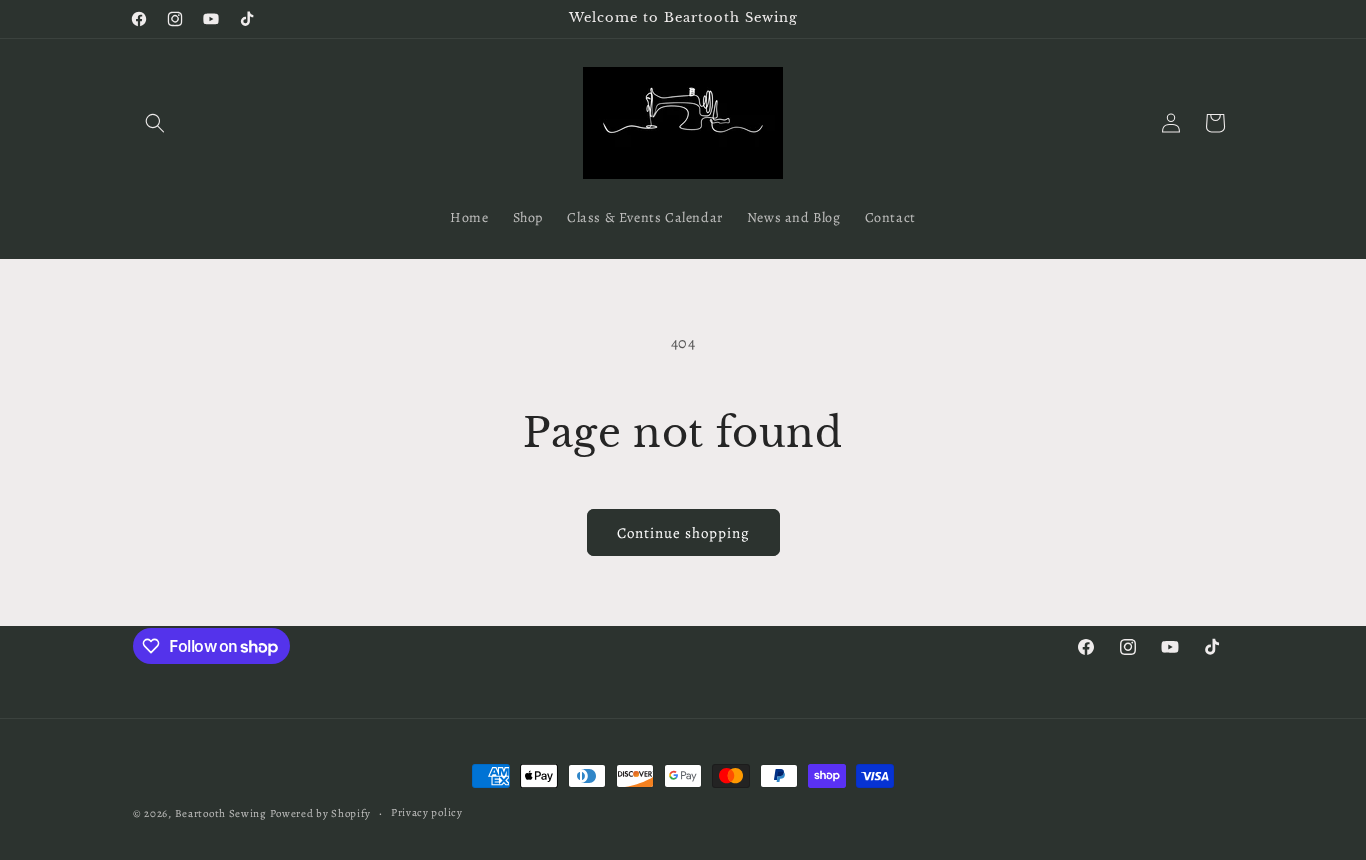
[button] (155, 123)
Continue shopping (683, 533)
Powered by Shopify (321, 813)
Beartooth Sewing (221, 813)
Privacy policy (427, 812)
